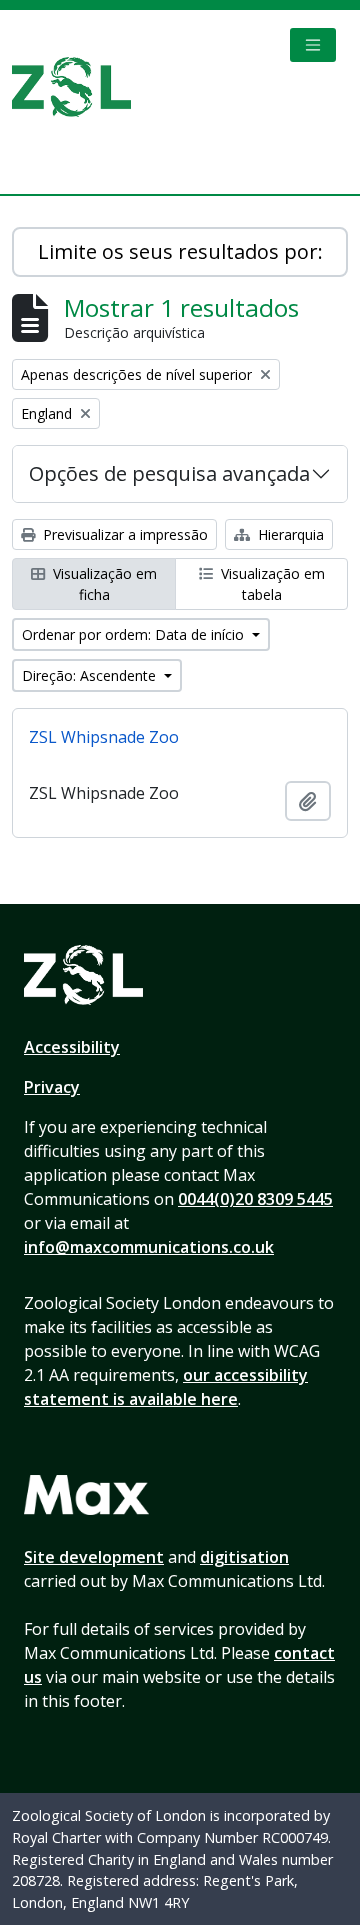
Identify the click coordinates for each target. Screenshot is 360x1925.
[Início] (79, 87)
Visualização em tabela (271, 584)
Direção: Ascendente (91, 675)
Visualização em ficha (103, 584)
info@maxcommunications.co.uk (149, 1247)
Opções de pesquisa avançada (169, 473)
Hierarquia (289, 534)
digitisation (244, 1557)
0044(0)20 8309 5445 (255, 1199)
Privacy (52, 1087)
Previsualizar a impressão (123, 534)
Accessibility (72, 1047)
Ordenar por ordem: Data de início (135, 634)
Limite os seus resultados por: (180, 251)
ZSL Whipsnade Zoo (104, 737)
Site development (94, 1557)
